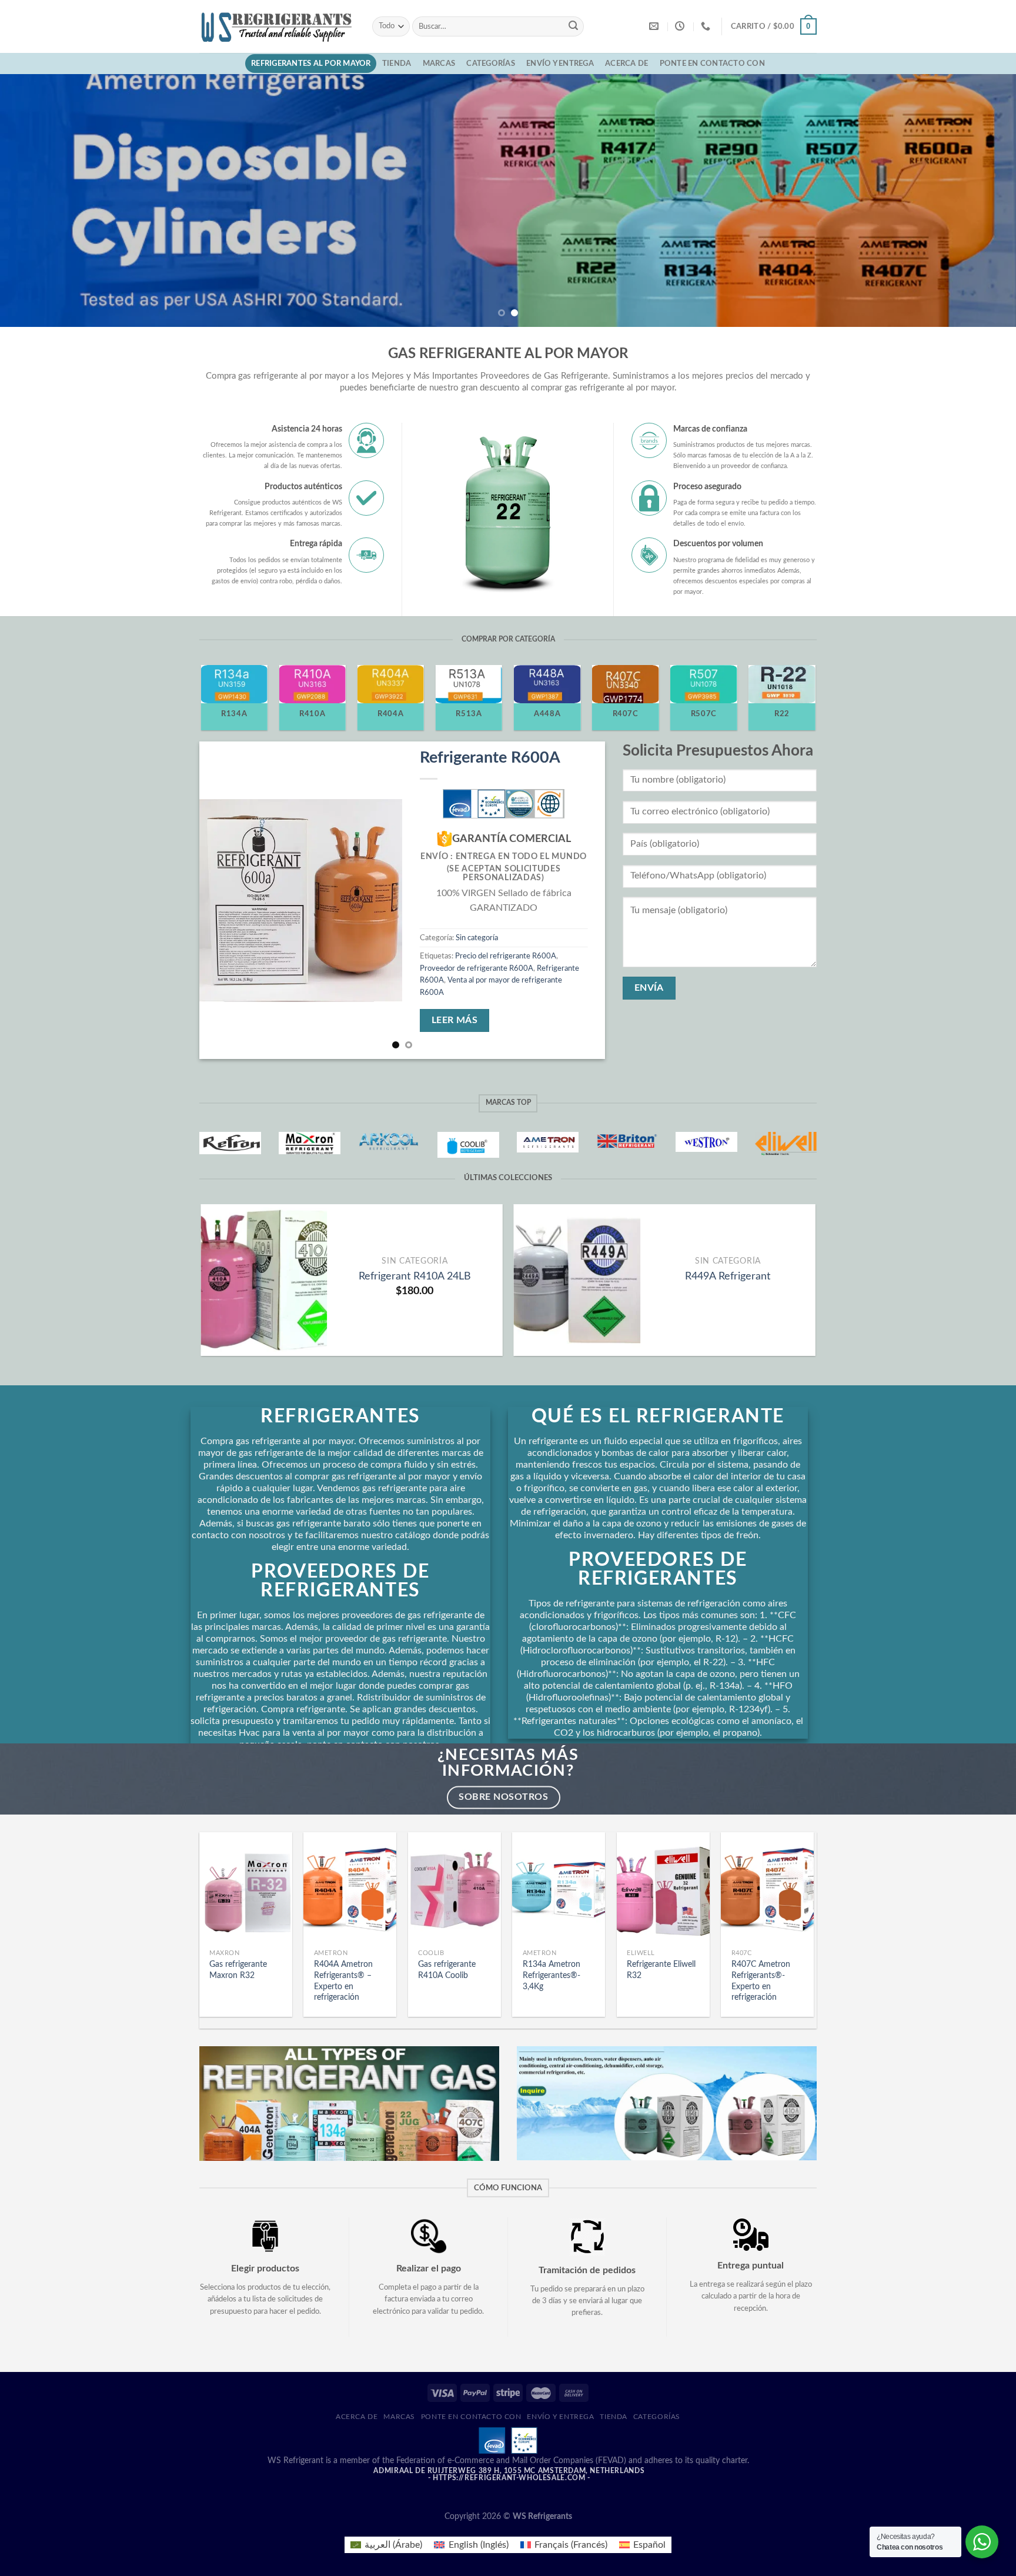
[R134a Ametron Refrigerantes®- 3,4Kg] (559, 1888)
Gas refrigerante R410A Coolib (447, 1970)
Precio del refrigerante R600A (506, 956)
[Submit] (573, 26)
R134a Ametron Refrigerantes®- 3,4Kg (552, 1975)
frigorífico (544, 1488)
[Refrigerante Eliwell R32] (663, 1888)
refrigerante (590, 1603)
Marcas (439, 64)
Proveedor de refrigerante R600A (477, 968)
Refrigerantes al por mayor (311, 64)
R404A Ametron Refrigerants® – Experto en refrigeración (343, 1981)
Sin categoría (477, 938)
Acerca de (626, 64)
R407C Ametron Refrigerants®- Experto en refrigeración (761, 1981)
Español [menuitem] (649, 2545)
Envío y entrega (560, 64)
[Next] (981, 201)
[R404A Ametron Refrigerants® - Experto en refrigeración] (350, 1888)
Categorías (491, 64)
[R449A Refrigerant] (577, 1280)
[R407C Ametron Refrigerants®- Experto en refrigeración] (767, 1888)
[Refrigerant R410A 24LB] (264, 1280)
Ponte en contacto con (712, 64)
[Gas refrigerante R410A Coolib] (454, 1888)
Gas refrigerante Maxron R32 (238, 1970)
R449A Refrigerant (728, 1276)
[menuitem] (386, 2545)
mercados (252, 1674)
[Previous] (35, 201)
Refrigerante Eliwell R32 (661, 1970)
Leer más (455, 1020)
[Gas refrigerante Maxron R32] (246, 1888)
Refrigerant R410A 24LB (415, 1276)
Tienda (397, 64)
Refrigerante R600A (490, 758)
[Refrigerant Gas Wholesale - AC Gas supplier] (277, 26)
